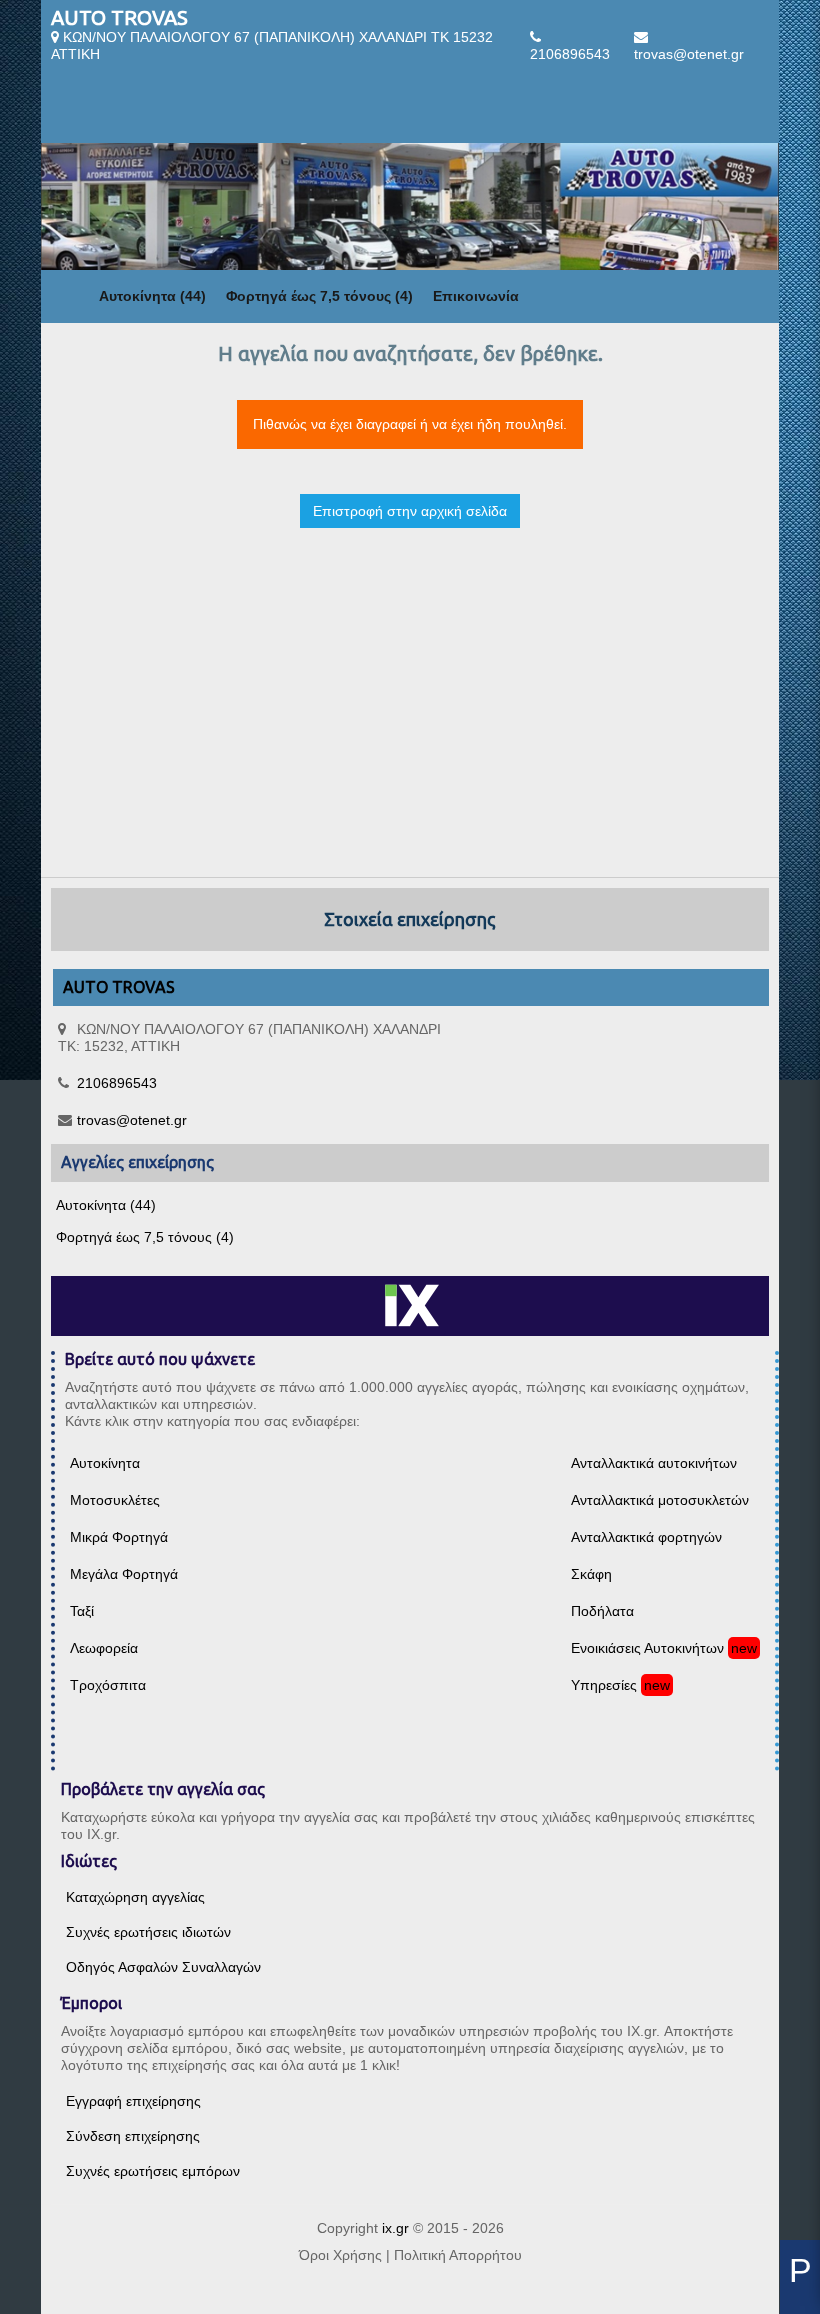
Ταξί (82, 1611)
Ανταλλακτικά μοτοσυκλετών (660, 1500)
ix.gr (395, 2228)
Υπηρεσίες (604, 1685)
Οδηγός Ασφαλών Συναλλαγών (163, 1967)
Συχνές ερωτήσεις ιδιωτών (148, 1932)
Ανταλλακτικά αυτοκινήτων (654, 1463)
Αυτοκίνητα (105, 1463)
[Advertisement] (410, 685)
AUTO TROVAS (119, 17)
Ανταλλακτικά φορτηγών (646, 1537)
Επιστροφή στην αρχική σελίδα (410, 511)
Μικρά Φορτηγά (119, 1537)
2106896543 (570, 54)
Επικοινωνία (476, 296)
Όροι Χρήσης (340, 2255)
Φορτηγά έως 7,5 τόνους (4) (319, 296)
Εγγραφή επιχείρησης (133, 2101)
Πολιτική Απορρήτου (458, 2255)
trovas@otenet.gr (689, 54)
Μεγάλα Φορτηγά (124, 1574)
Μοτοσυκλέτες (115, 1500)
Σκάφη (591, 1574)
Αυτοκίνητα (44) (152, 296)
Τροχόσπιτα (108, 1685)
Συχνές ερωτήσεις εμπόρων (153, 2171)
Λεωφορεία (104, 1648)
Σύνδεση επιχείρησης (133, 2136)
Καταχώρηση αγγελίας (135, 1897)
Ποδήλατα (602, 1611)
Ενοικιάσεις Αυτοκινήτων (647, 1648)
